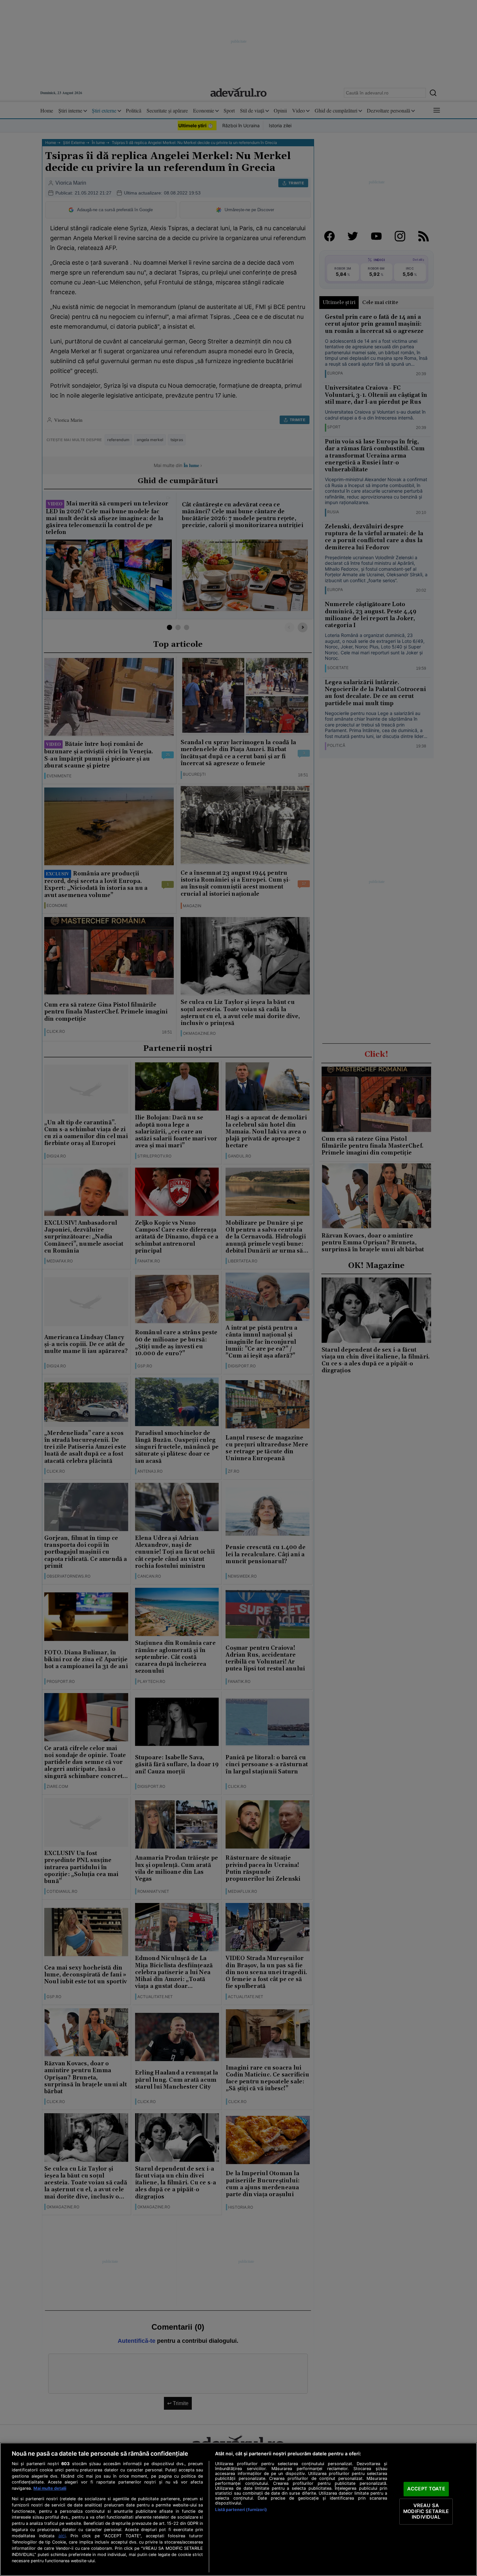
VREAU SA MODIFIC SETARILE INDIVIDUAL (426, 2511)
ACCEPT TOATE (426, 2489)
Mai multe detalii (50, 2488)
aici (62, 2536)
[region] (238, 2509)
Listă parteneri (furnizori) (241, 2510)
